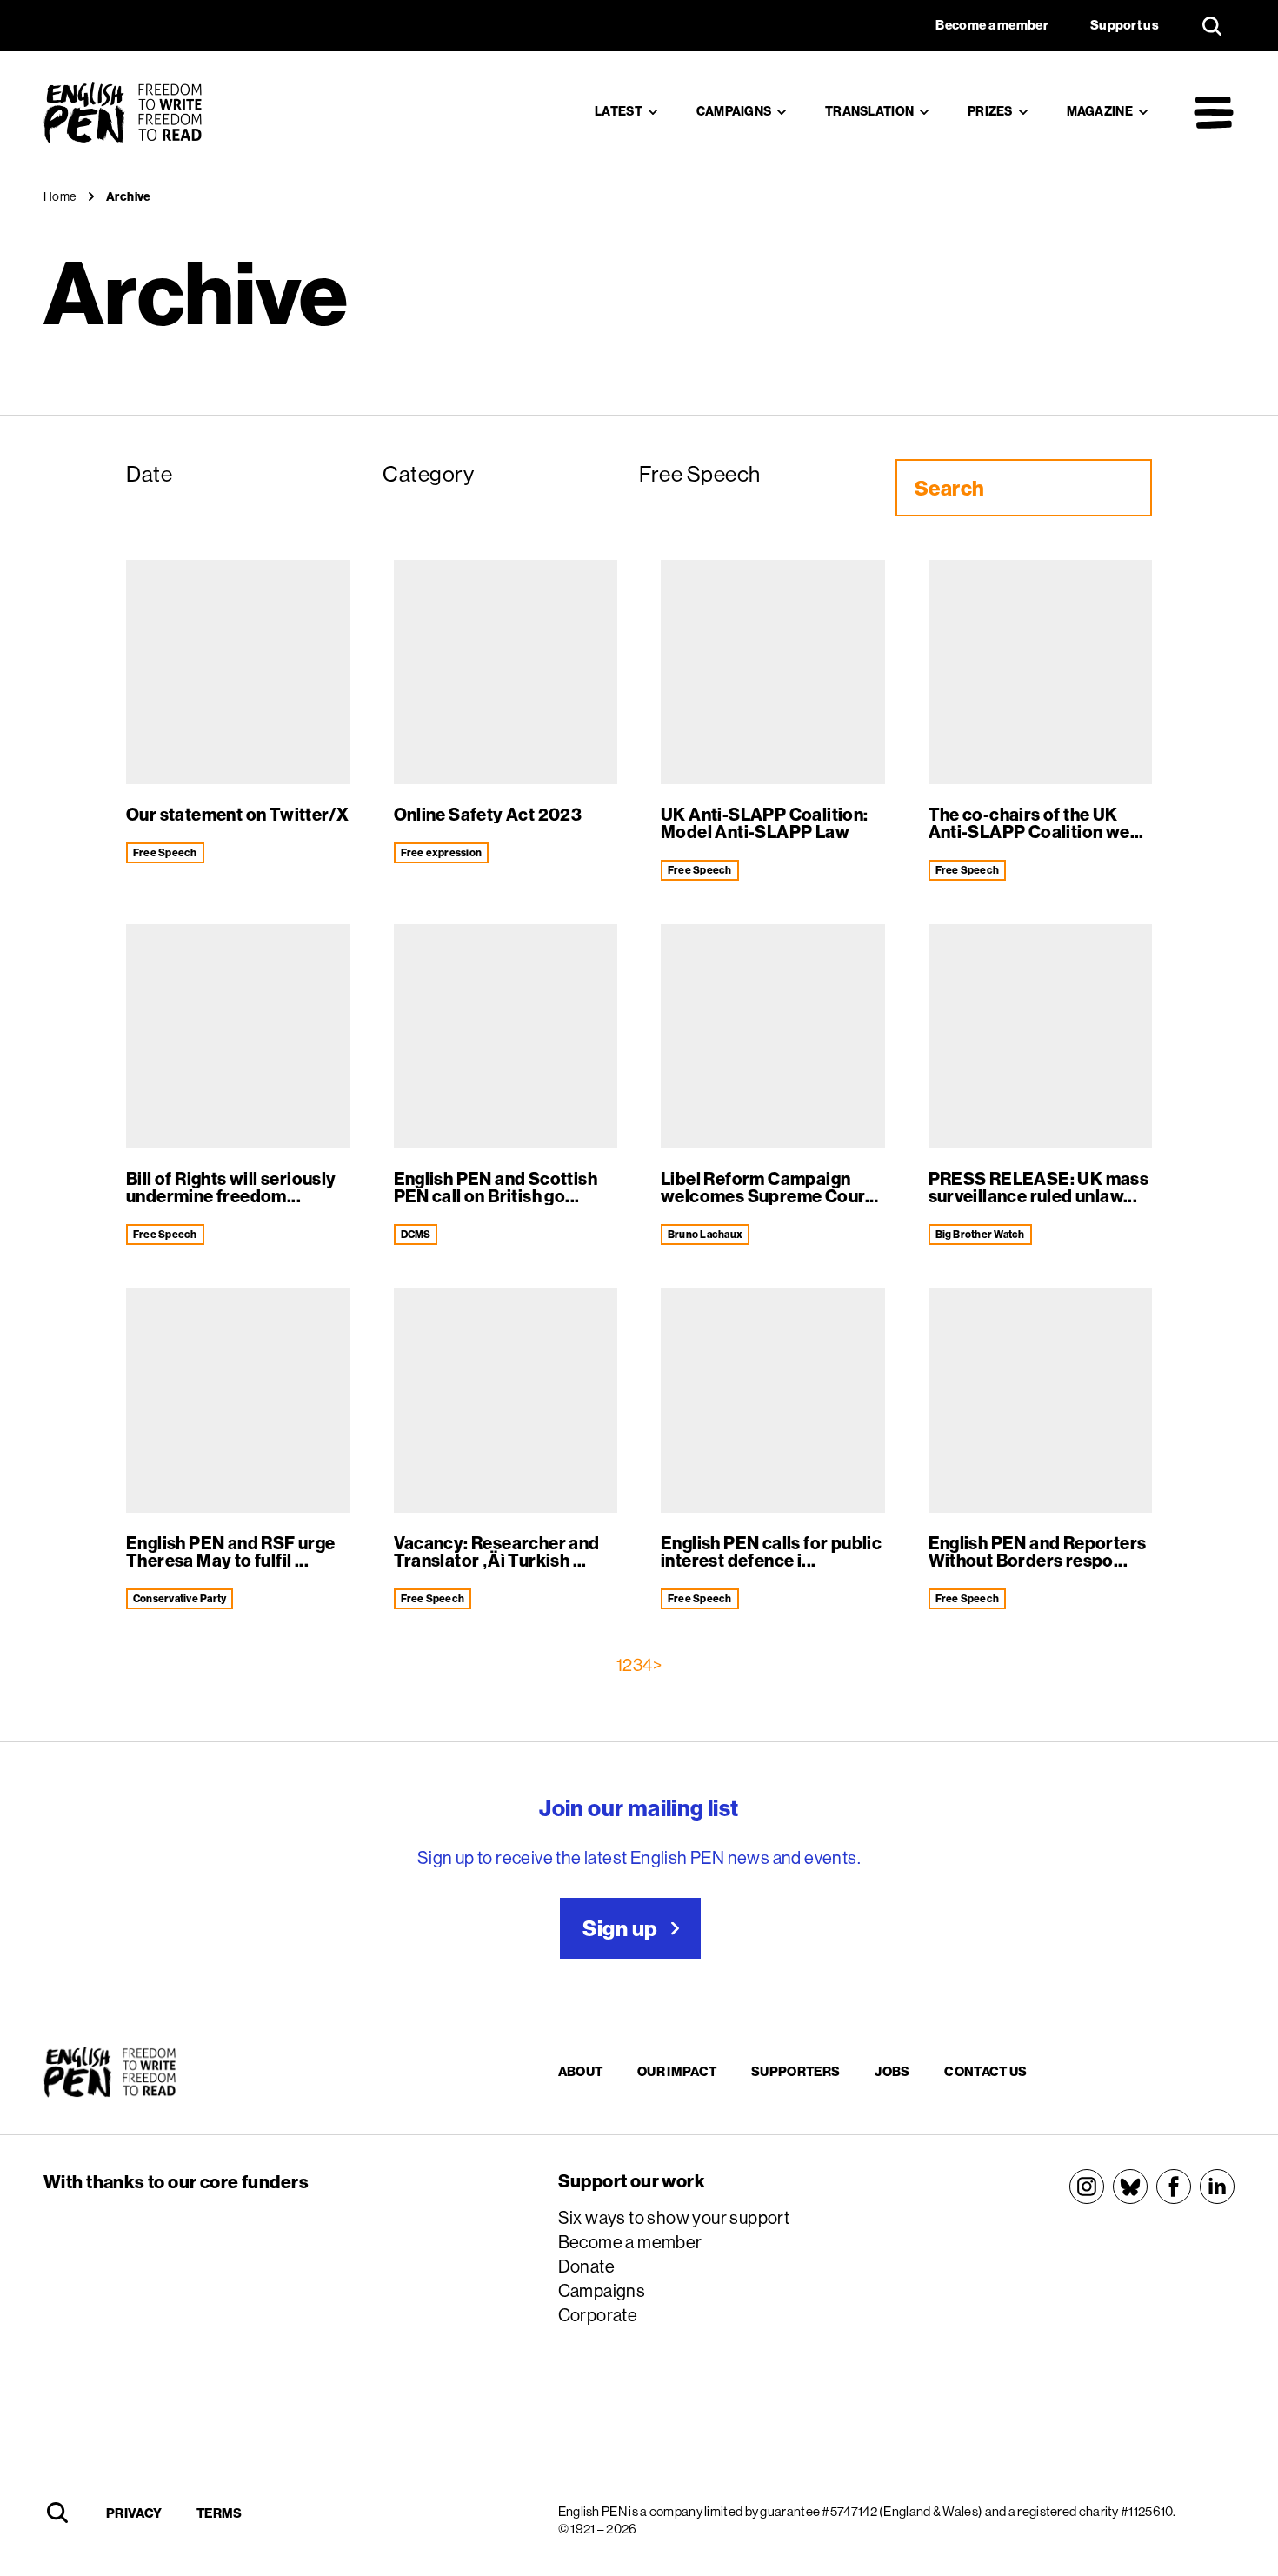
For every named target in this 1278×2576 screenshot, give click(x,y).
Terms (220, 2513)
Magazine (1100, 111)
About (581, 2071)
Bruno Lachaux (705, 1234)
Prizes (990, 111)
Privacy (134, 2513)
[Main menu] (1214, 112)
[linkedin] (1217, 2187)
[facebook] (1174, 2187)
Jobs (892, 2071)
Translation (869, 111)
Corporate (598, 2315)
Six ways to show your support (674, 2217)
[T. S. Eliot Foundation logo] (263, 2301)
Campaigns (734, 111)
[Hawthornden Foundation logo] (276, 2372)
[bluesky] (1130, 2187)
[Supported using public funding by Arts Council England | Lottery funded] (263, 2242)
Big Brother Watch (980, 1234)
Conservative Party (180, 1598)
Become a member (630, 2242)
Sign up (620, 1928)
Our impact (677, 2071)
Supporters (795, 2071)
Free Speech (165, 852)
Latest (619, 111)
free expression (442, 852)
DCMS (416, 1234)
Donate (586, 2266)
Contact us (985, 2071)
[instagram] (1087, 2187)
